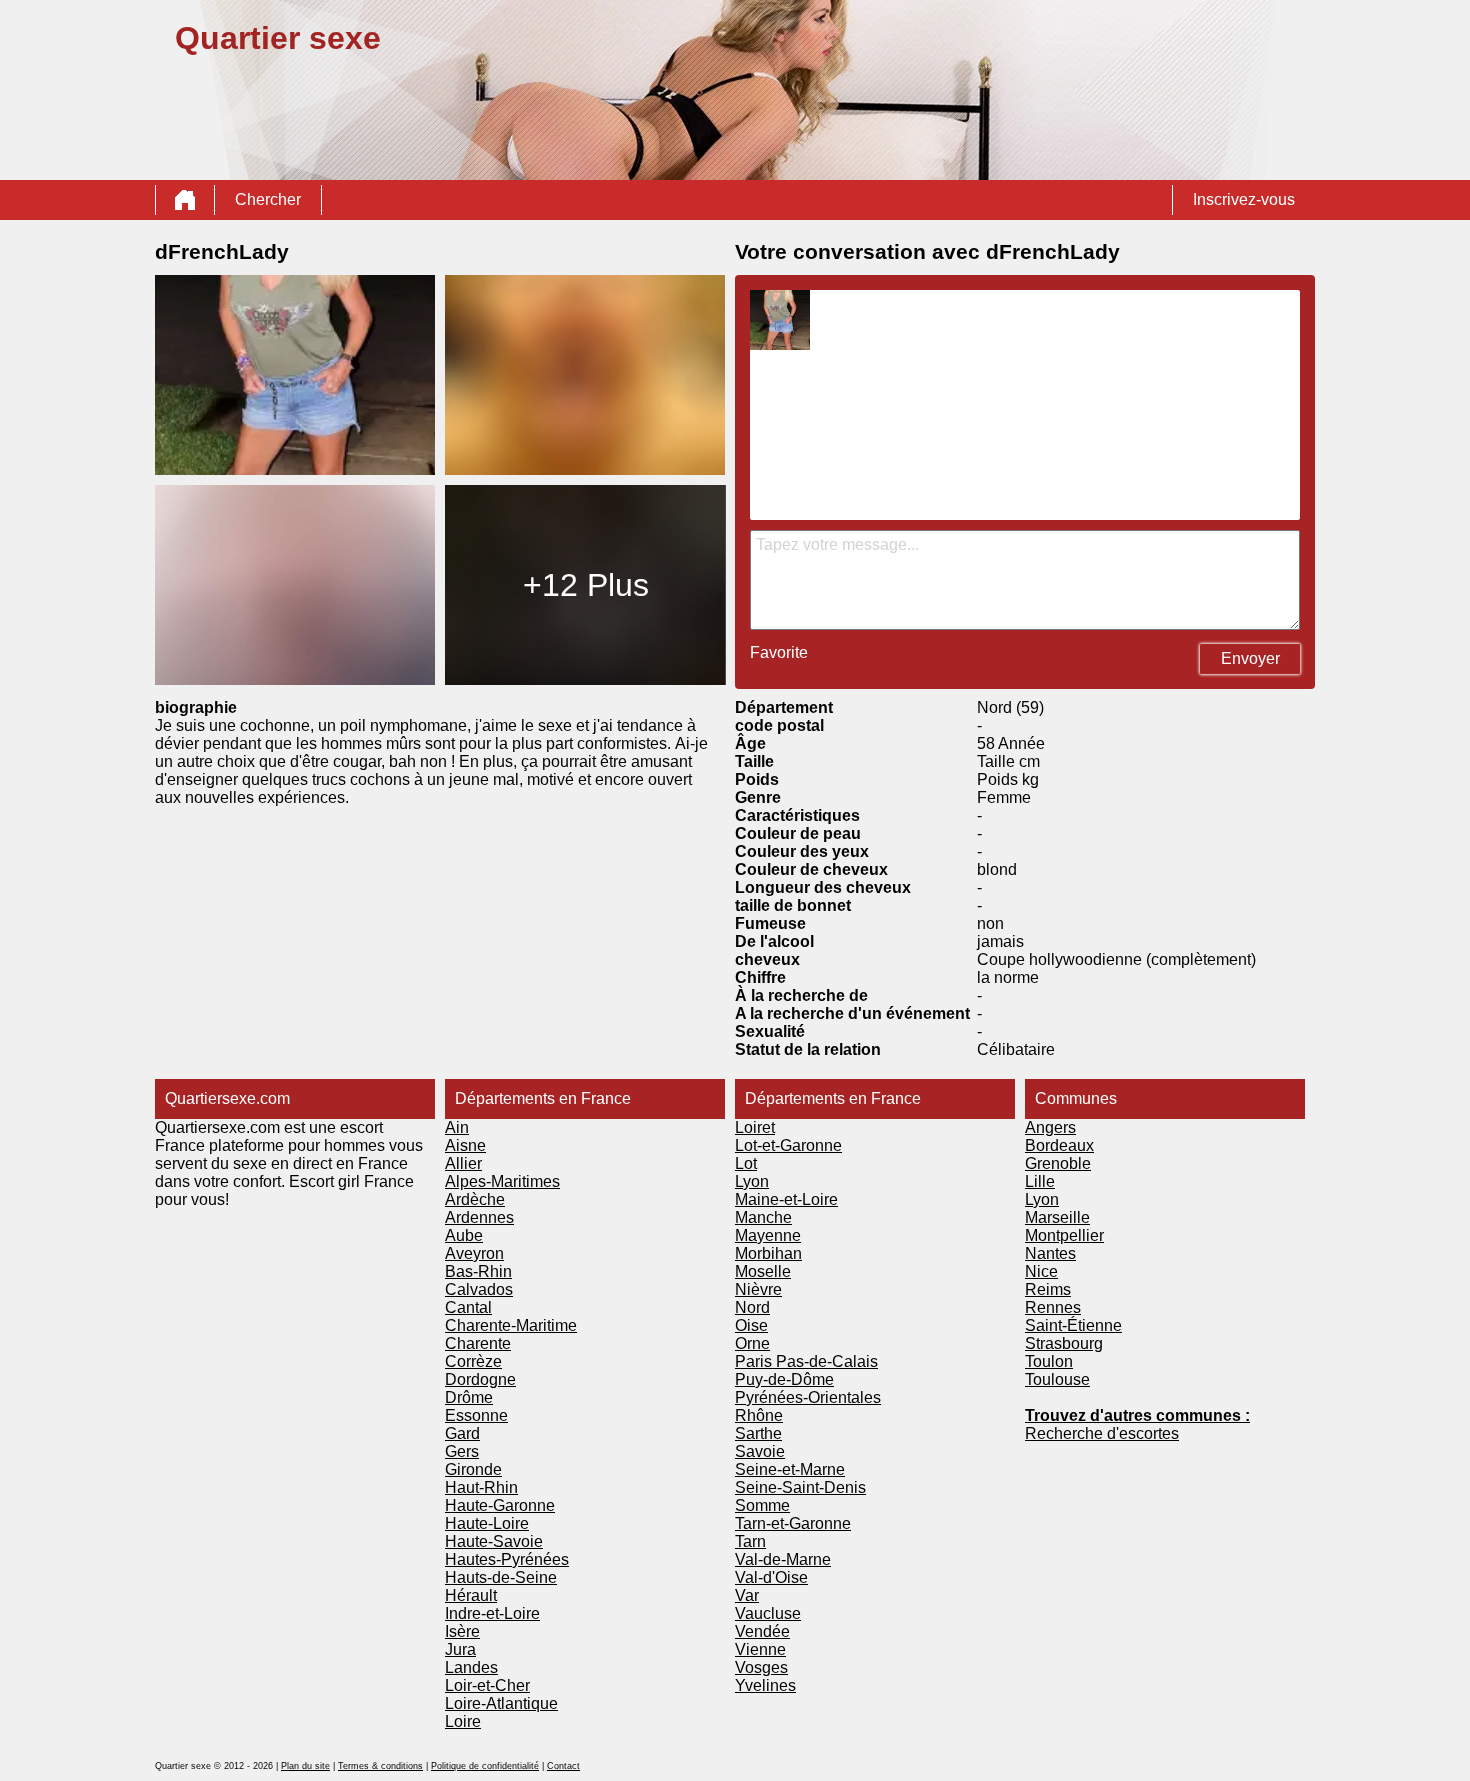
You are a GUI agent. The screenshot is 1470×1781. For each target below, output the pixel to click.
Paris (755, 1361)
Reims (1048, 1289)
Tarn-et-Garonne (793, 1523)
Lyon (752, 1181)
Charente (478, 1343)
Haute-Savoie (494, 1541)
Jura (460, 1649)
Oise (751, 1325)
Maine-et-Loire (786, 1199)
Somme (762, 1505)
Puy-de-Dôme (784, 1379)
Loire (463, 1721)
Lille (1040, 1181)
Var (747, 1595)
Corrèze (473, 1361)
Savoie (760, 1451)
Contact (563, 1766)
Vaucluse (768, 1613)
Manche (763, 1217)
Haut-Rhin (481, 1487)
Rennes (1053, 1307)
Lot (746, 1163)
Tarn (750, 1541)
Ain (457, 1127)
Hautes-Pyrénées (507, 1559)
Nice (1041, 1271)
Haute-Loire (487, 1523)
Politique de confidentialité (485, 1766)
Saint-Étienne (1073, 1325)
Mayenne (768, 1235)
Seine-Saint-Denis (800, 1487)
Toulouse (1057, 1379)
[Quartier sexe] (185, 200)
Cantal (468, 1307)
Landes (471, 1667)
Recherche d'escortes (1102, 1433)
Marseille (1057, 1217)
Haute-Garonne (500, 1505)
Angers (1050, 1127)
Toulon (1049, 1361)
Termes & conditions (380, 1766)
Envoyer (1250, 658)
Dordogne (480, 1379)
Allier (463, 1163)
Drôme (469, 1397)
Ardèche (475, 1199)
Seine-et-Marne (790, 1469)
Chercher (268, 199)
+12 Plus (586, 585)
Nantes (1050, 1253)
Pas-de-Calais (827, 1361)
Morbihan (768, 1253)
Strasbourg (1064, 1343)
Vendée (762, 1631)
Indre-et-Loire (492, 1613)
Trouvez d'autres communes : (1137, 1415)
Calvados (479, 1289)
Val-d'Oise (771, 1577)
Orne (752, 1343)
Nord (752, 1307)
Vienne (760, 1649)
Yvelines (765, 1685)
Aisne (465, 1145)
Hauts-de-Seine (501, 1577)
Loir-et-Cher (487, 1685)
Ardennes (479, 1217)
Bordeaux (1059, 1145)
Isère (462, 1631)
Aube (464, 1235)
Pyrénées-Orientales (808, 1397)
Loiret (755, 1127)
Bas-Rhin (478, 1271)
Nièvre (758, 1289)
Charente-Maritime (511, 1325)
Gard (462, 1433)
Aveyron (474, 1253)
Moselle (763, 1271)
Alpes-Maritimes (502, 1181)
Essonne (476, 1415)
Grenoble (1058, 1163)
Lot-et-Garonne (788, 1145)
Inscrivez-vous (1244, 199)
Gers (462, 1451)
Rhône (759, 1415)
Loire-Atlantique (501, 1703)
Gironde (473, 1469)
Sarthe (758, 1433)
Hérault (471, 1595)
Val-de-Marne (783, 1559)
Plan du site (305, 1766)
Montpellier (1064, 1235)
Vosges (761, 1667)
